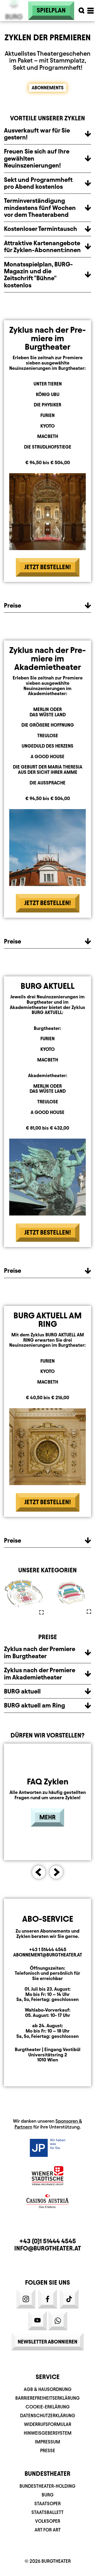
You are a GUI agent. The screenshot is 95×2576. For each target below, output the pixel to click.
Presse (48, 2450)
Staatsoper (47, 2503)
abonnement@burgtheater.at (48, 1955)
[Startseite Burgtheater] (14, 11)
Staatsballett (47, 2512)
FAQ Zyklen (48, 1781)
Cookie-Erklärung (48, 2407)
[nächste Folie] (56, 1872)
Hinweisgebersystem (48, 2433)
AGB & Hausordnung (48, 2389)
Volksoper (48, 2521)
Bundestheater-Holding (47, 2486)
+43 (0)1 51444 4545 (48, 2241)
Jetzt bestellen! (48, 567)
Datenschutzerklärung (48, 2415)
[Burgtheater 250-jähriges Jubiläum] (14, 24)
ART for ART (48, 2530)
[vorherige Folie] (39, 1872)
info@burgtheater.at (48, 2248)
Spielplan (51, 10)
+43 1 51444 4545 (48, 1949)
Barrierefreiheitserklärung (47, 2398)
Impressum (47, 2442)
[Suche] (82, 11)
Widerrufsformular (48, 2424)
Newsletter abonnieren (47, 2342)
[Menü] (91, 11)
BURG (48, 2495)
